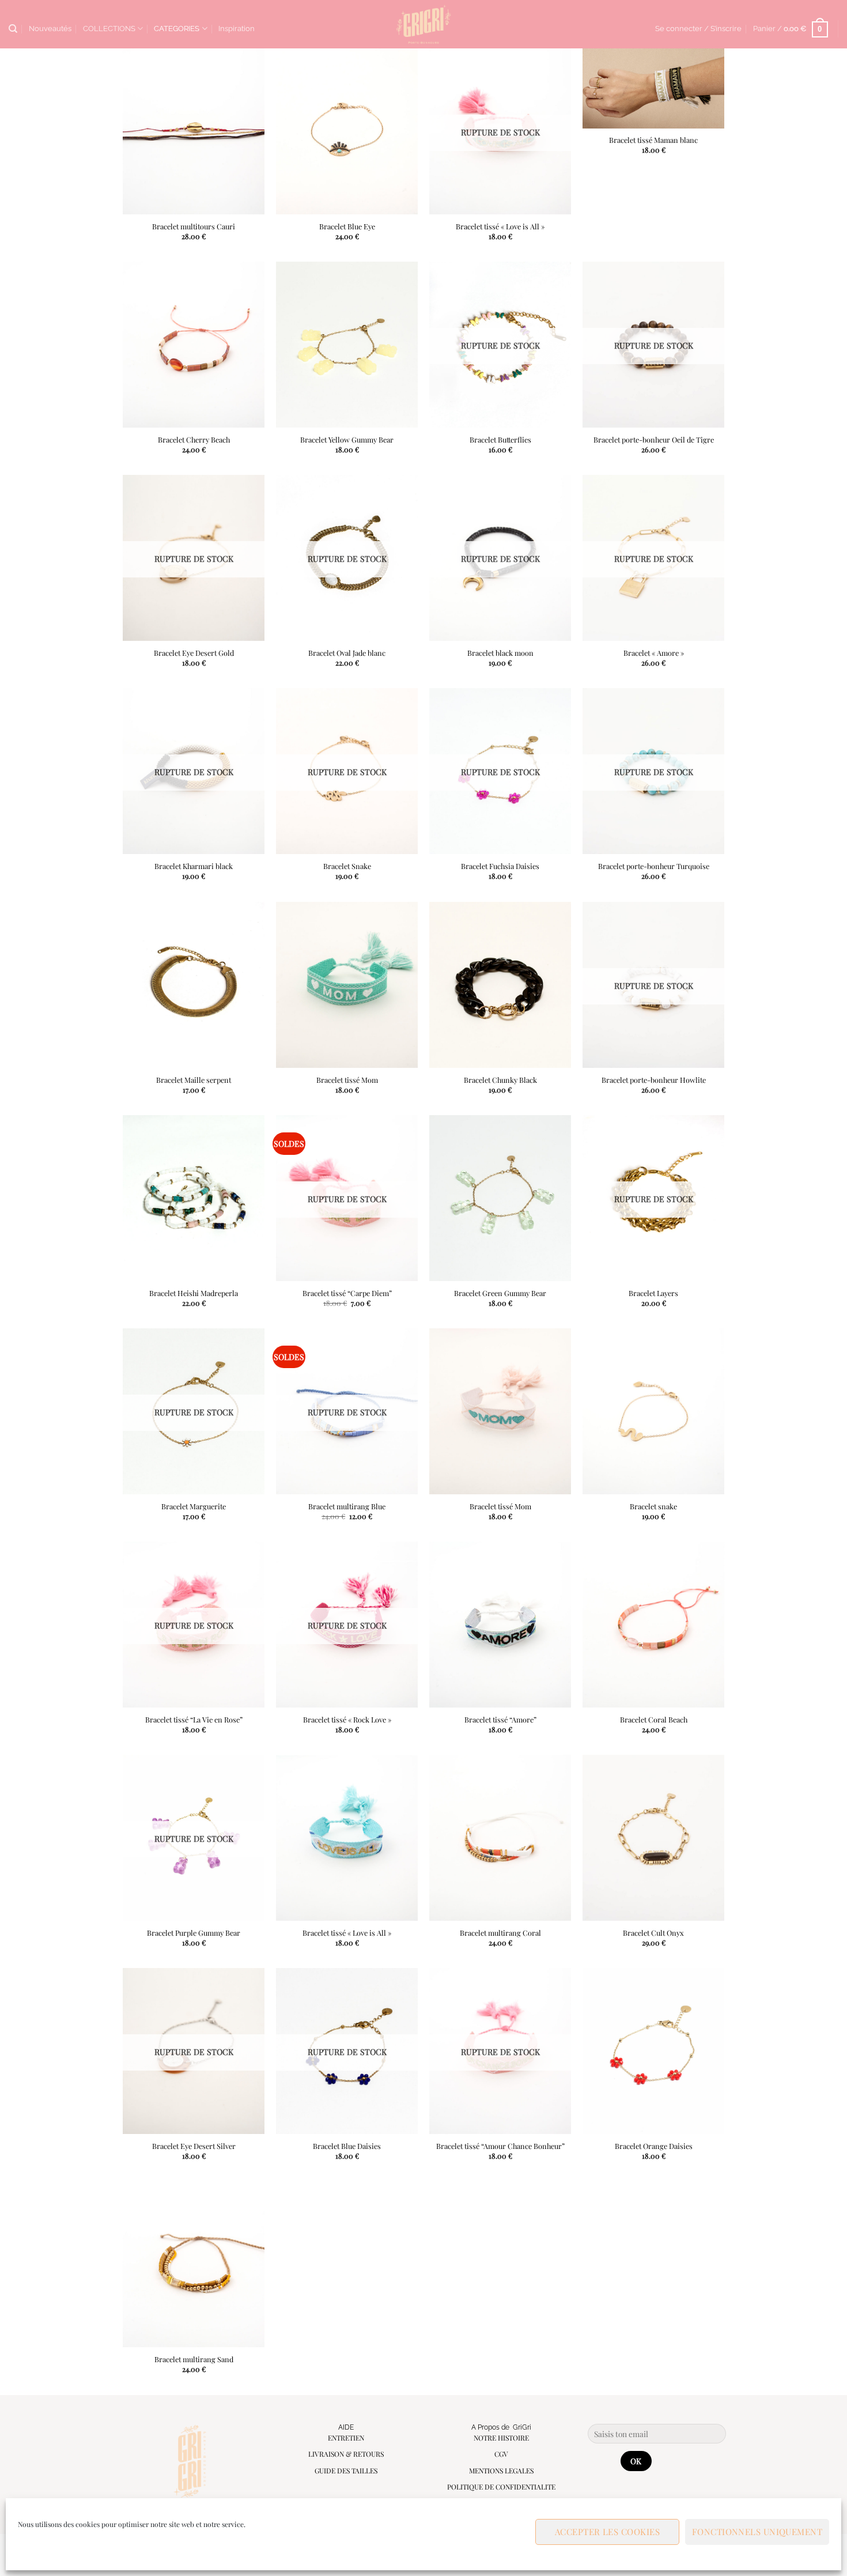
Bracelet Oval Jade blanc (347, 653)
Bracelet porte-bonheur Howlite (654, 1079)
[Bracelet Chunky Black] (500, 985)
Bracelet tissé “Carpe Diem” (347, 1293)
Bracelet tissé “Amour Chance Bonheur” (500, 2146)
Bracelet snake (653, 1506)
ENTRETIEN (346, 2438)
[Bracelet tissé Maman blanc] (654, 88)
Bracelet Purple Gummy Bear (194, 1933)
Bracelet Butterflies (500, 440)
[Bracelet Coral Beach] (654, 1625)
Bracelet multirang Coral (500, 1933)
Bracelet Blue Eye (347, 226)
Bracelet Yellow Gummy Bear (347, 440)
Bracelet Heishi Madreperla (194, 1293)
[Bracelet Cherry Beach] (193, 345)
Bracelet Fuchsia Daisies (500, 866)
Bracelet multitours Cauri (194, 226)
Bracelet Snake (347, 866)
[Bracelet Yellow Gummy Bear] (347, 345)
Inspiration (237, 29)
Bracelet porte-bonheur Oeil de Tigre (654, 440)
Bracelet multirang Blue (347, 1506)
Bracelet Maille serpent (194, 1079)
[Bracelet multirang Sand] (193, 2264)
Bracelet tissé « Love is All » (500, 226)
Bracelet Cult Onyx (653, 1933)
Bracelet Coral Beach (654, 1720)
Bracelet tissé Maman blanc (653, 140)
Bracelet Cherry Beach (193, 440)
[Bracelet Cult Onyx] (654, 1838)
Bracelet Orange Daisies (654, 2146)
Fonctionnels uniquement (757, 2532)
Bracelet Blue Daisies (347, 2146)
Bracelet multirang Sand (193, 2359)
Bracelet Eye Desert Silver (193, 2146)
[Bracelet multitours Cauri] (193, 131)
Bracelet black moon (500, 653)
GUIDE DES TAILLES (346, 2471)
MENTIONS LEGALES (501, 2471)
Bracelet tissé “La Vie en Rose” (193, 1720)
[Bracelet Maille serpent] (193, 985)
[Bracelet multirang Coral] (500, 1838)
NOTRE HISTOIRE (501, 2438)
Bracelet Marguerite (194, 1506)
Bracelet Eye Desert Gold (193, 653)
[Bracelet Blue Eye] (347, 131)
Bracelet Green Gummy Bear (500, 1293)
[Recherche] (13, 29)
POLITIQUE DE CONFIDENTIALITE (501, 2487)
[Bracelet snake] (654, 1411)
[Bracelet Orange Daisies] (654, 2051)
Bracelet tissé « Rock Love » (347, 1720)
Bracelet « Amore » (654, 653)
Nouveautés (50, 29)
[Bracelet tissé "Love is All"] (347, 1838)
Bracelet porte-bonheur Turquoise (654, 866)
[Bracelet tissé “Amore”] (500, 1625)
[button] (698, 29)
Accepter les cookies (607, 2532)
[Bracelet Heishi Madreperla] (193, 1198)
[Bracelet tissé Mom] (347, 985)
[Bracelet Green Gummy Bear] (500, 1198)
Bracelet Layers (653, 1293)
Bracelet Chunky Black (500, 1079)
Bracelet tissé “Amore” (500, 1720)
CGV (501, 2454)
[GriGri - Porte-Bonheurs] (424, 24)
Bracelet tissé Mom (347, 1079)
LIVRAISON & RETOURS (346, 2454)
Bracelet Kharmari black (194, 866)
